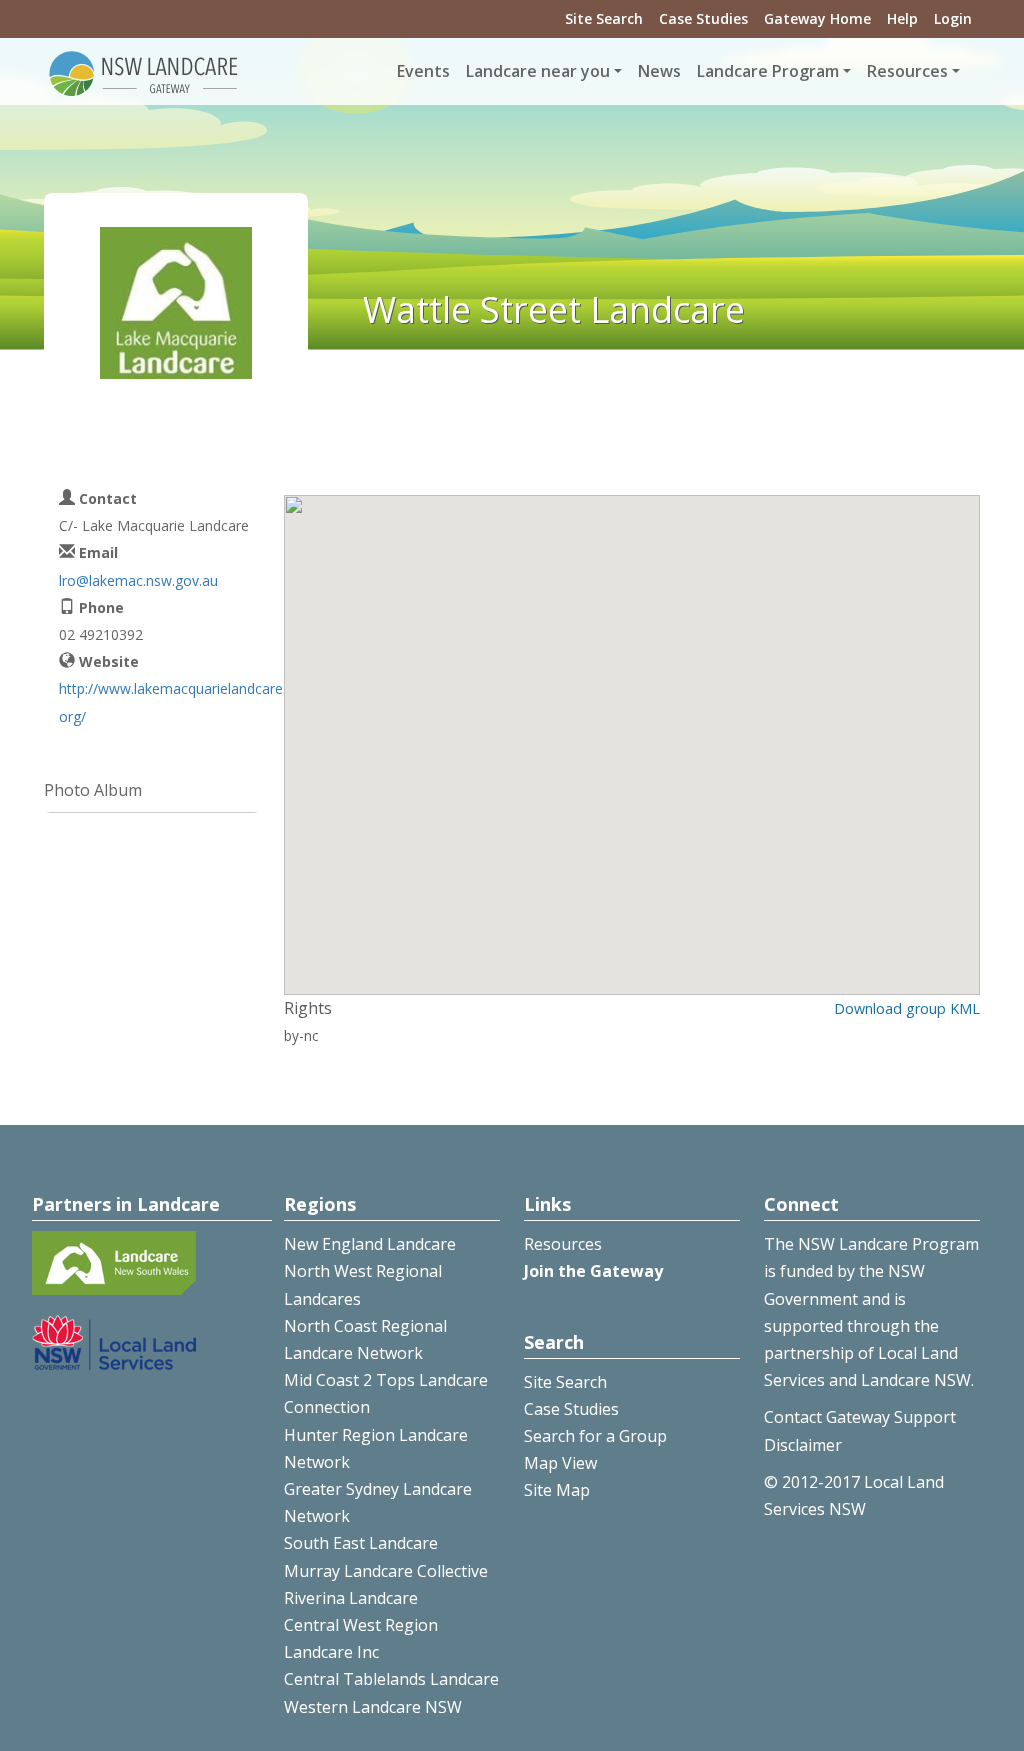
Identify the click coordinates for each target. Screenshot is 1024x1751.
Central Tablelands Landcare (391, 1679)
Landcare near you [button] (538, 71)
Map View (560, 1463)
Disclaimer (803, 1445)
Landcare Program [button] (768, 71)
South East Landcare (361, 1543)
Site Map (557, 1490)
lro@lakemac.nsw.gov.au (138, 580)
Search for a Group (595, 1436)
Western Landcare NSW (373, 1707)
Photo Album (93, 790)
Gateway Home (817, 18)
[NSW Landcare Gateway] (144, 72)
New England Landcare (370, 1244)
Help (902, 18)
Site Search (604, 18)
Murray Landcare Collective (386, 1571)
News (659, 71)
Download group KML (907, 1008)
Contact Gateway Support (860, 1417)
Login (953, 18)
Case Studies (703, 18)
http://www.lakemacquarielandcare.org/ (172, 702)
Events (423, 71)
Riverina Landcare (351, 1598)
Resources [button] (907, 71)
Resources (563, 1244)
